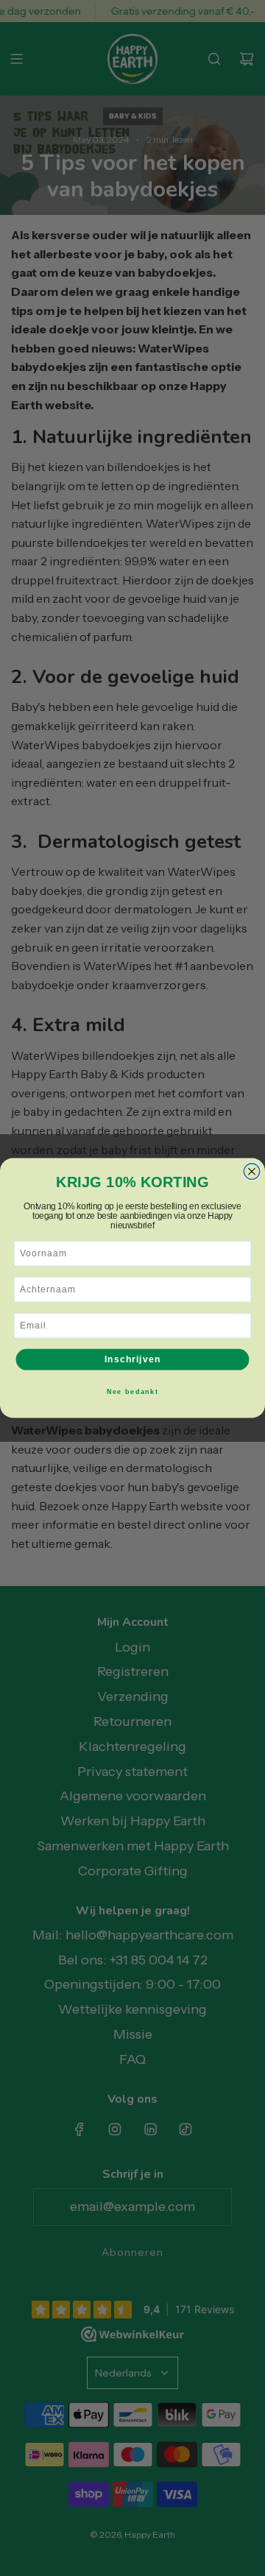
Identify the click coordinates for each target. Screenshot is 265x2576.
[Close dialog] (252, 1172)
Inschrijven (132, 1359)
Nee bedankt (133, 1391)
